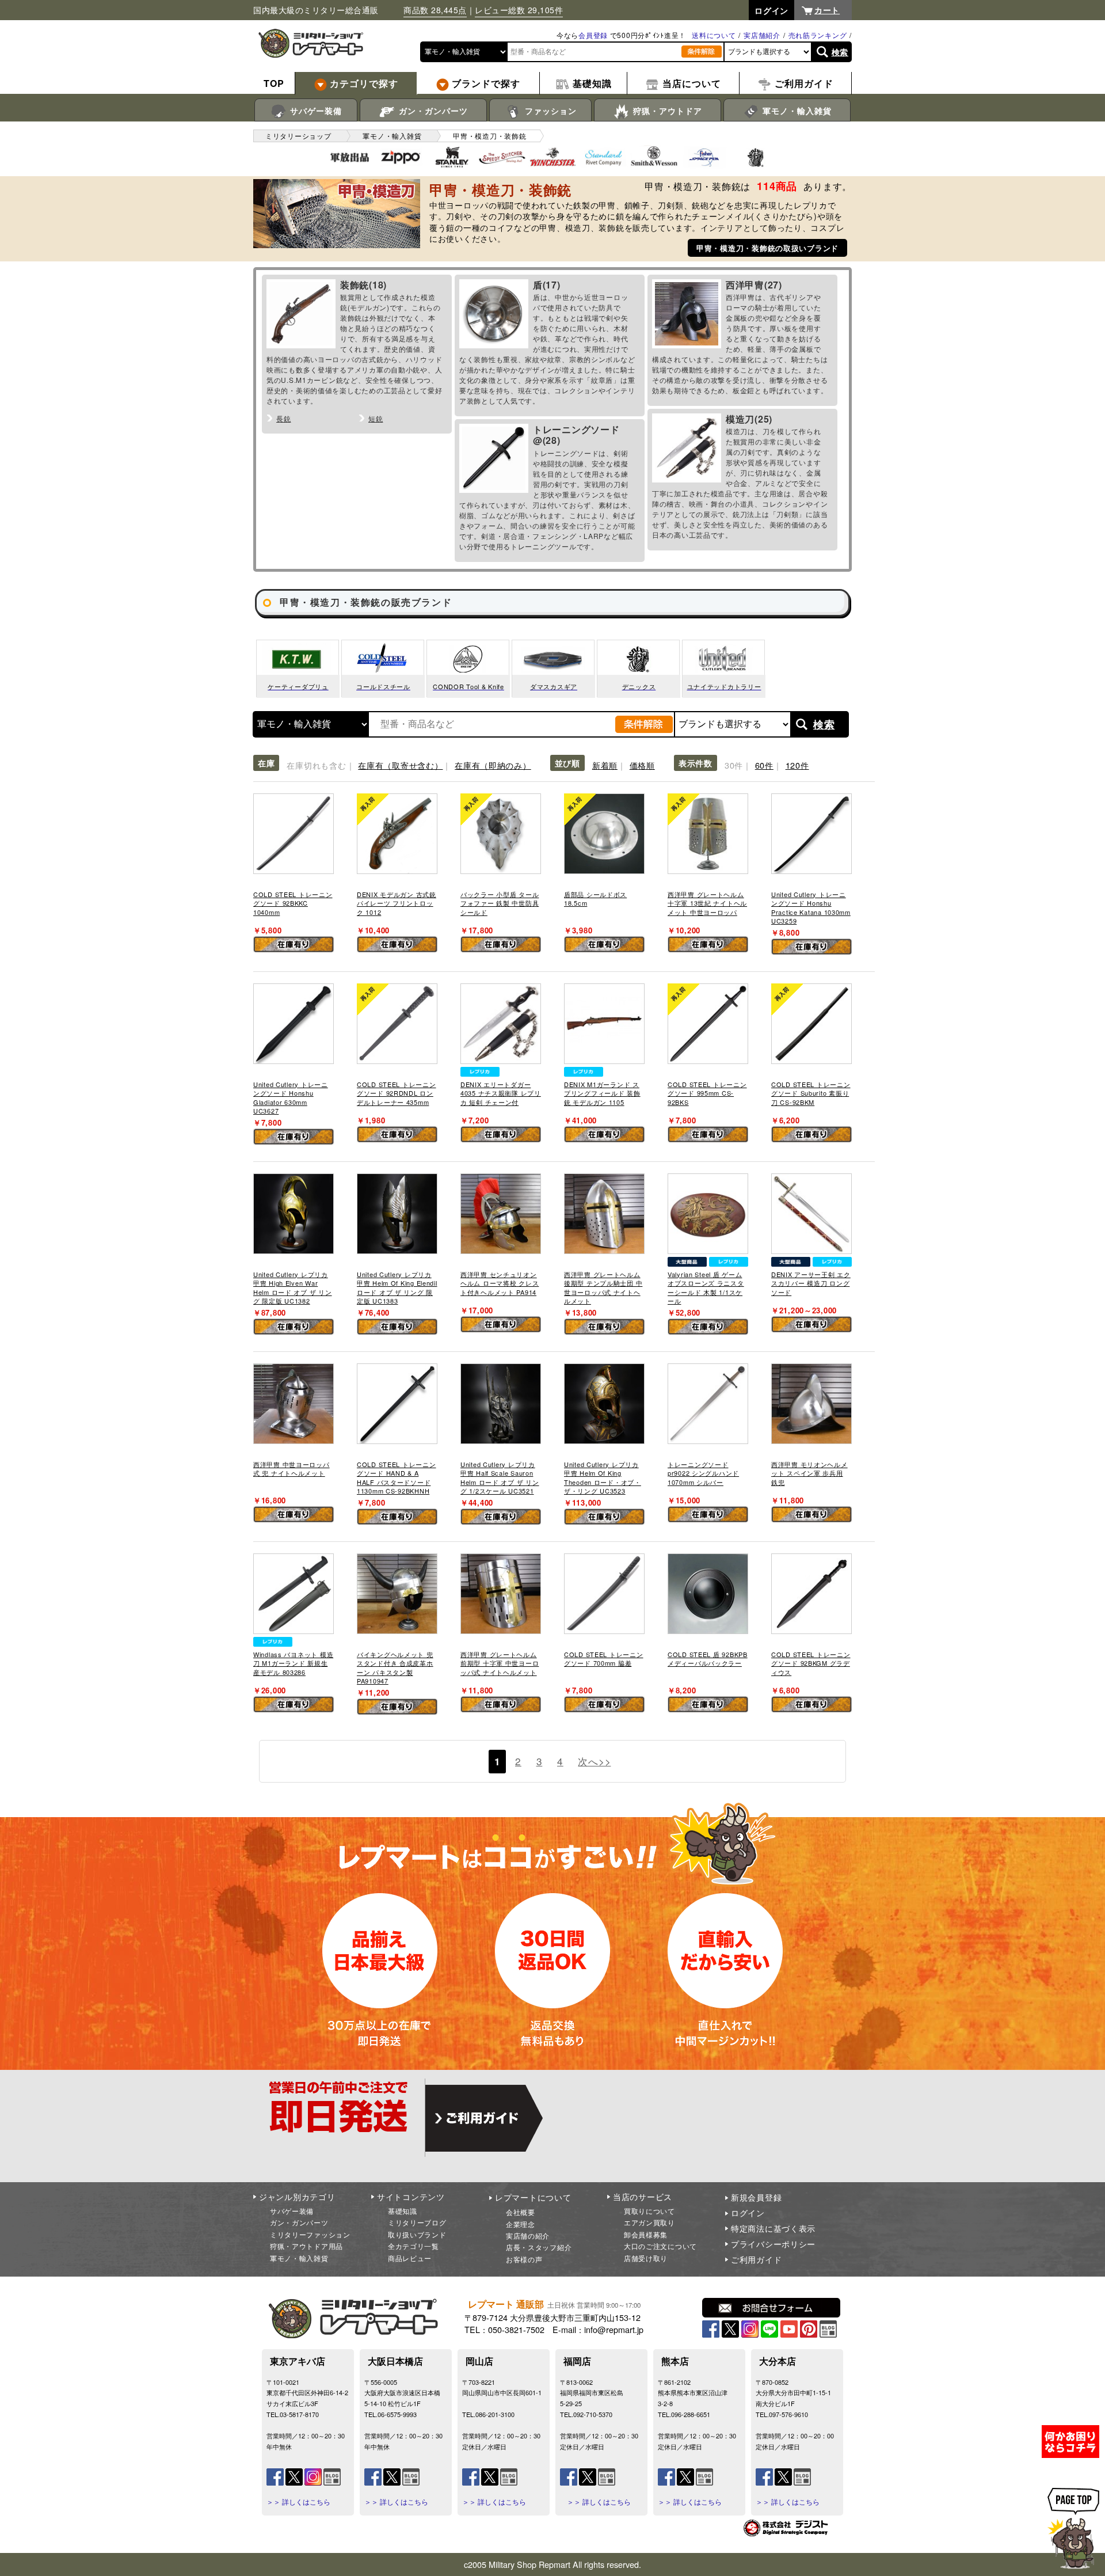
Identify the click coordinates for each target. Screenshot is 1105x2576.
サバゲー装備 (315, 111)
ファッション (549, 111)
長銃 (283, 418)
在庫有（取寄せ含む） (400, 765)
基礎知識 (403, 2211)
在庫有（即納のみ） (493, 765)
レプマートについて (533, 2197)
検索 (840, 52)
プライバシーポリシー (773, 2244)
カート (827, 10)
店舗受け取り (646, 2258)
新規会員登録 (756, 2197)
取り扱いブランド (417, 2234)
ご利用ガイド (756, 2259)
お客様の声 (524, 2259)
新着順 (605, 765)
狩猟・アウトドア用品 (306, 2246)
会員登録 (593, 35)
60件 (764, 765)
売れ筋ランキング (818, 35)
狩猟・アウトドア (666, 111)
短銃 (376, 418)
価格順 (642, 765)
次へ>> (594, 1761)
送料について (714, 35)
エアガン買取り (649, 2222)
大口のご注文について (660, 2246)
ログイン (748, 2213)
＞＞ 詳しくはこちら (298, 2502)
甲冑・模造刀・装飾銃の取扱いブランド (767, 248)
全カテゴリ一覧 (414, 2246)
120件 (797, 765)
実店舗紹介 (762, 35)
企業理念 (521, 2224)
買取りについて (649, 2211)
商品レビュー (410, 2258)
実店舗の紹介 (528, 2235)
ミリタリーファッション (310, 2234)
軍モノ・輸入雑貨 (796, 111)
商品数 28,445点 (435, 10)
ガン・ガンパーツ (432, 111)
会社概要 (521, 2212)
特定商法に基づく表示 (773, 2228)
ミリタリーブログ (417, 2222)
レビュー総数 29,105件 (519, 10)
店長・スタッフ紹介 (539, 2247)
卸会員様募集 (646, 2234)
